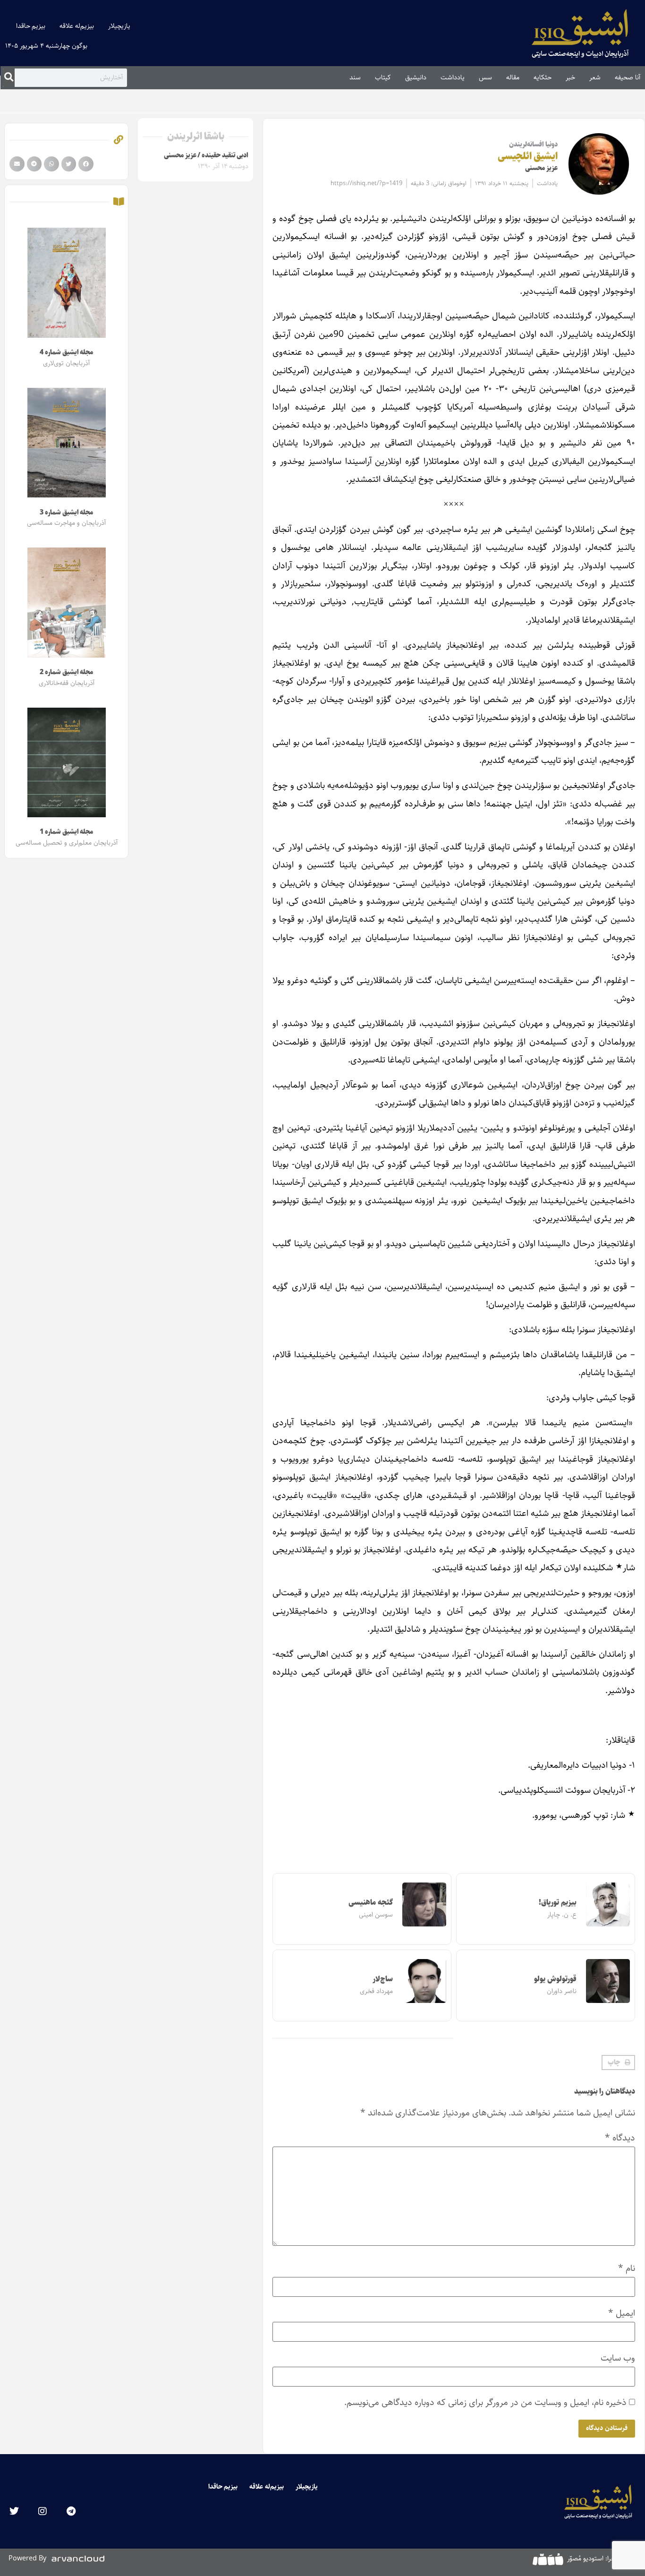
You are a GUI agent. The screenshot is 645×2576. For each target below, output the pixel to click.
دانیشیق (416, 77)
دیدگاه (620, 2138)
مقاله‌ (513, 77)
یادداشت (453, 77)
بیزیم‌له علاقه (77, 26)
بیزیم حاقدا (31, 26)
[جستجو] (9, 77)
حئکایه (543, 77)
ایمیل (622, 2313)
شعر (595, 77)
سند (355, 77)
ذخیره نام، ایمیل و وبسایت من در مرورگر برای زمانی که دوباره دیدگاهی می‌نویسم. (485, 2402)
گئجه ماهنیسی (371, 1903)
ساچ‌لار (383, 1979)
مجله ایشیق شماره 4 (66, 352)
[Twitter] (14, 2511)
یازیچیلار (119, 26)
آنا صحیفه (628, 77)
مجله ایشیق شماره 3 (66, 513)
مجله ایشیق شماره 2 (66, 672)
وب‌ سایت (618, 2358)
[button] (618, 2063)
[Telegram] (71, 2511)
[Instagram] (42, 2511)
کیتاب (383, 77)
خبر (570, 77)
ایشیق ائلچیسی (528, 156)
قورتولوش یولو (555, 1979)
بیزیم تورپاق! (558, 1903)
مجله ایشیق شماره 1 (66, 832)
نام (627, 2268)
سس (485, 77)
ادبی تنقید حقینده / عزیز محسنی (206, 155)
